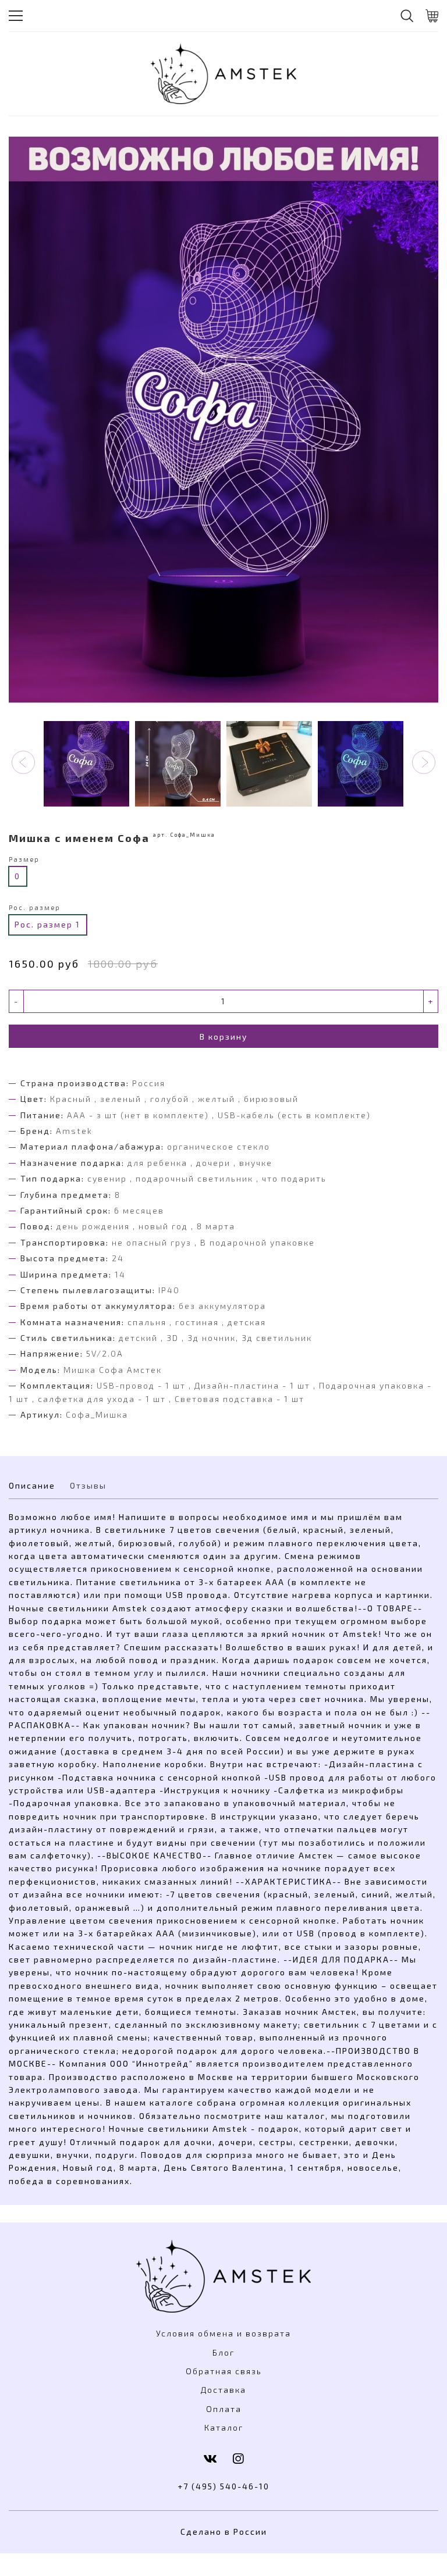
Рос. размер (35, 907)
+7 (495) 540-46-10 (223, 2486)
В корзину (223, 1037)
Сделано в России (224, 2532)
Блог (223, 2352)
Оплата (224, 2409)
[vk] (211, 2458)
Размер (24, 859)
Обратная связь (224, 2371)
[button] (23, 762)
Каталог (224, 2427)
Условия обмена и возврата (223, 2333)
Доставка (223, 2390)
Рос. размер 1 (47, 924)
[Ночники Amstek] (223, 74)
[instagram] (239, 2458)
